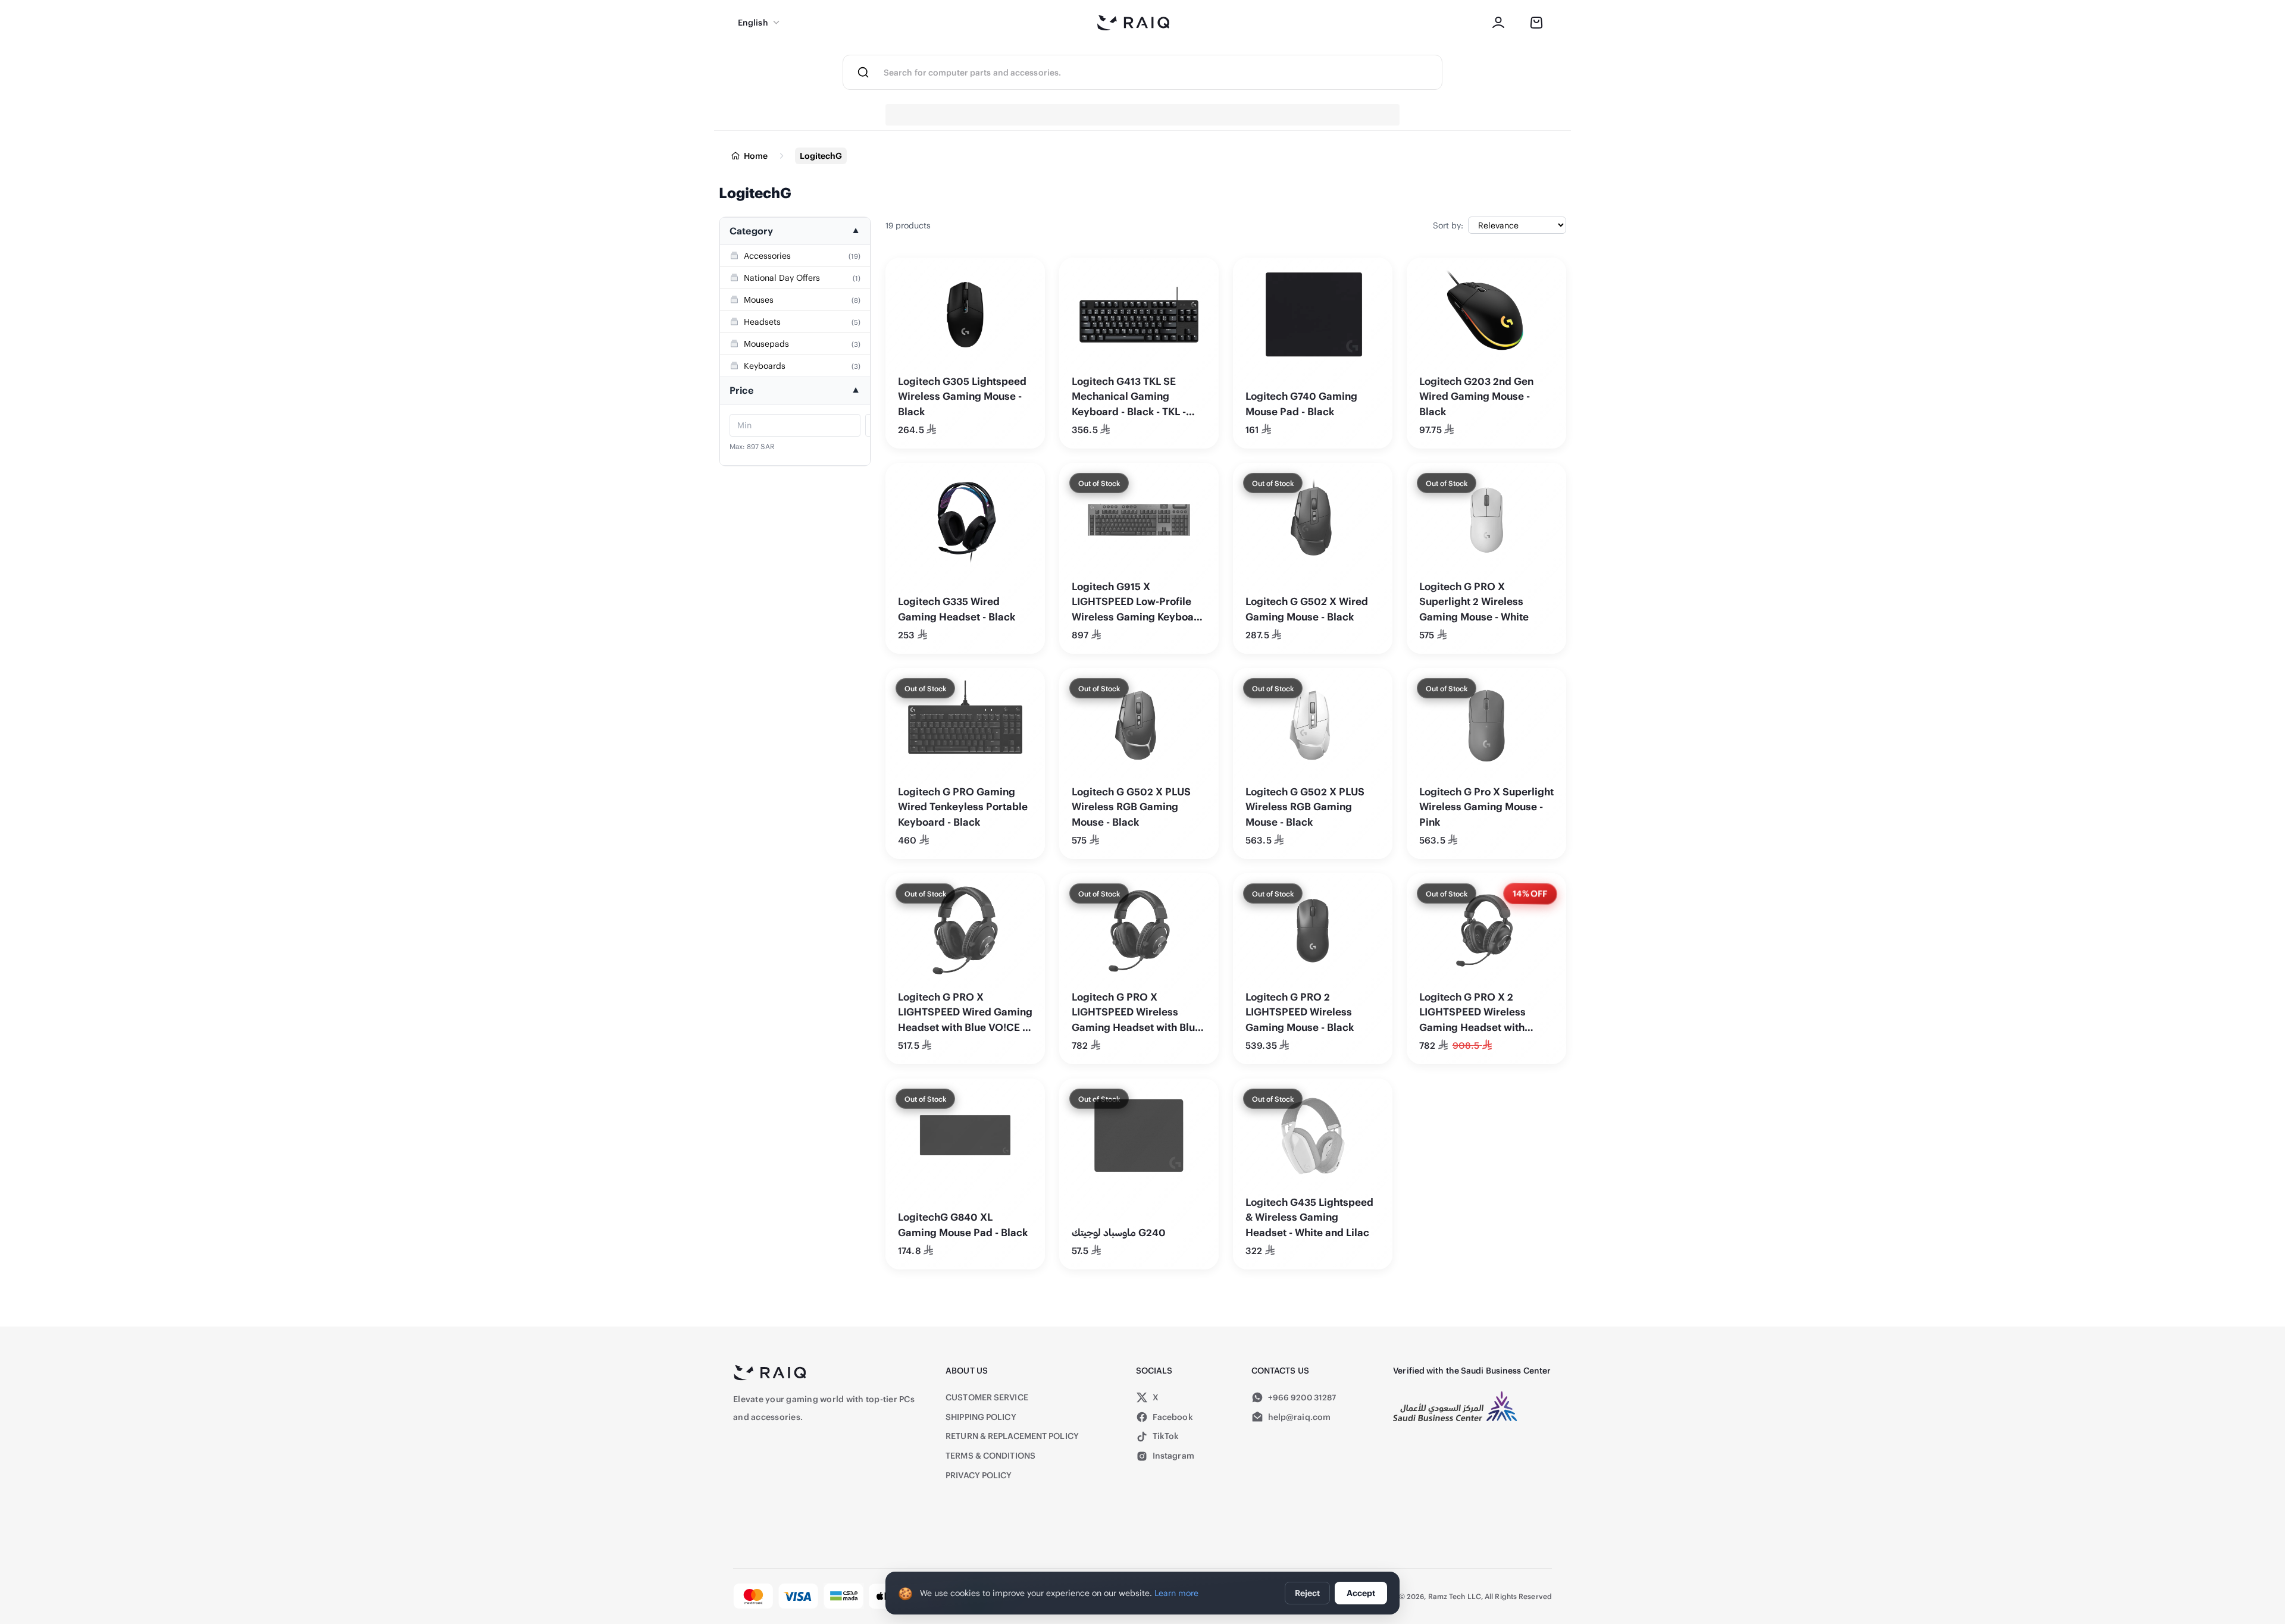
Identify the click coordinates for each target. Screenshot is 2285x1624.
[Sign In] (1498, 23)
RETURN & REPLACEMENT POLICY (1012, 1436)
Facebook (1173, 1417)
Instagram (1173, 1455)
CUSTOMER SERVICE (987, 1397)
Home (756, 156)
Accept (1361, 1593)
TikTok (1166, 1436)
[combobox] (1163, 72)
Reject (1307, 1593)
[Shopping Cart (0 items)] (1536, 23)
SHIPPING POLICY (981, 1417)
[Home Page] (1134, 23)
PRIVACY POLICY (979, 1475)
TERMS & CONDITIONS (990, 1455)
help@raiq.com (1299, 1417)
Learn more (1176, 1593)
